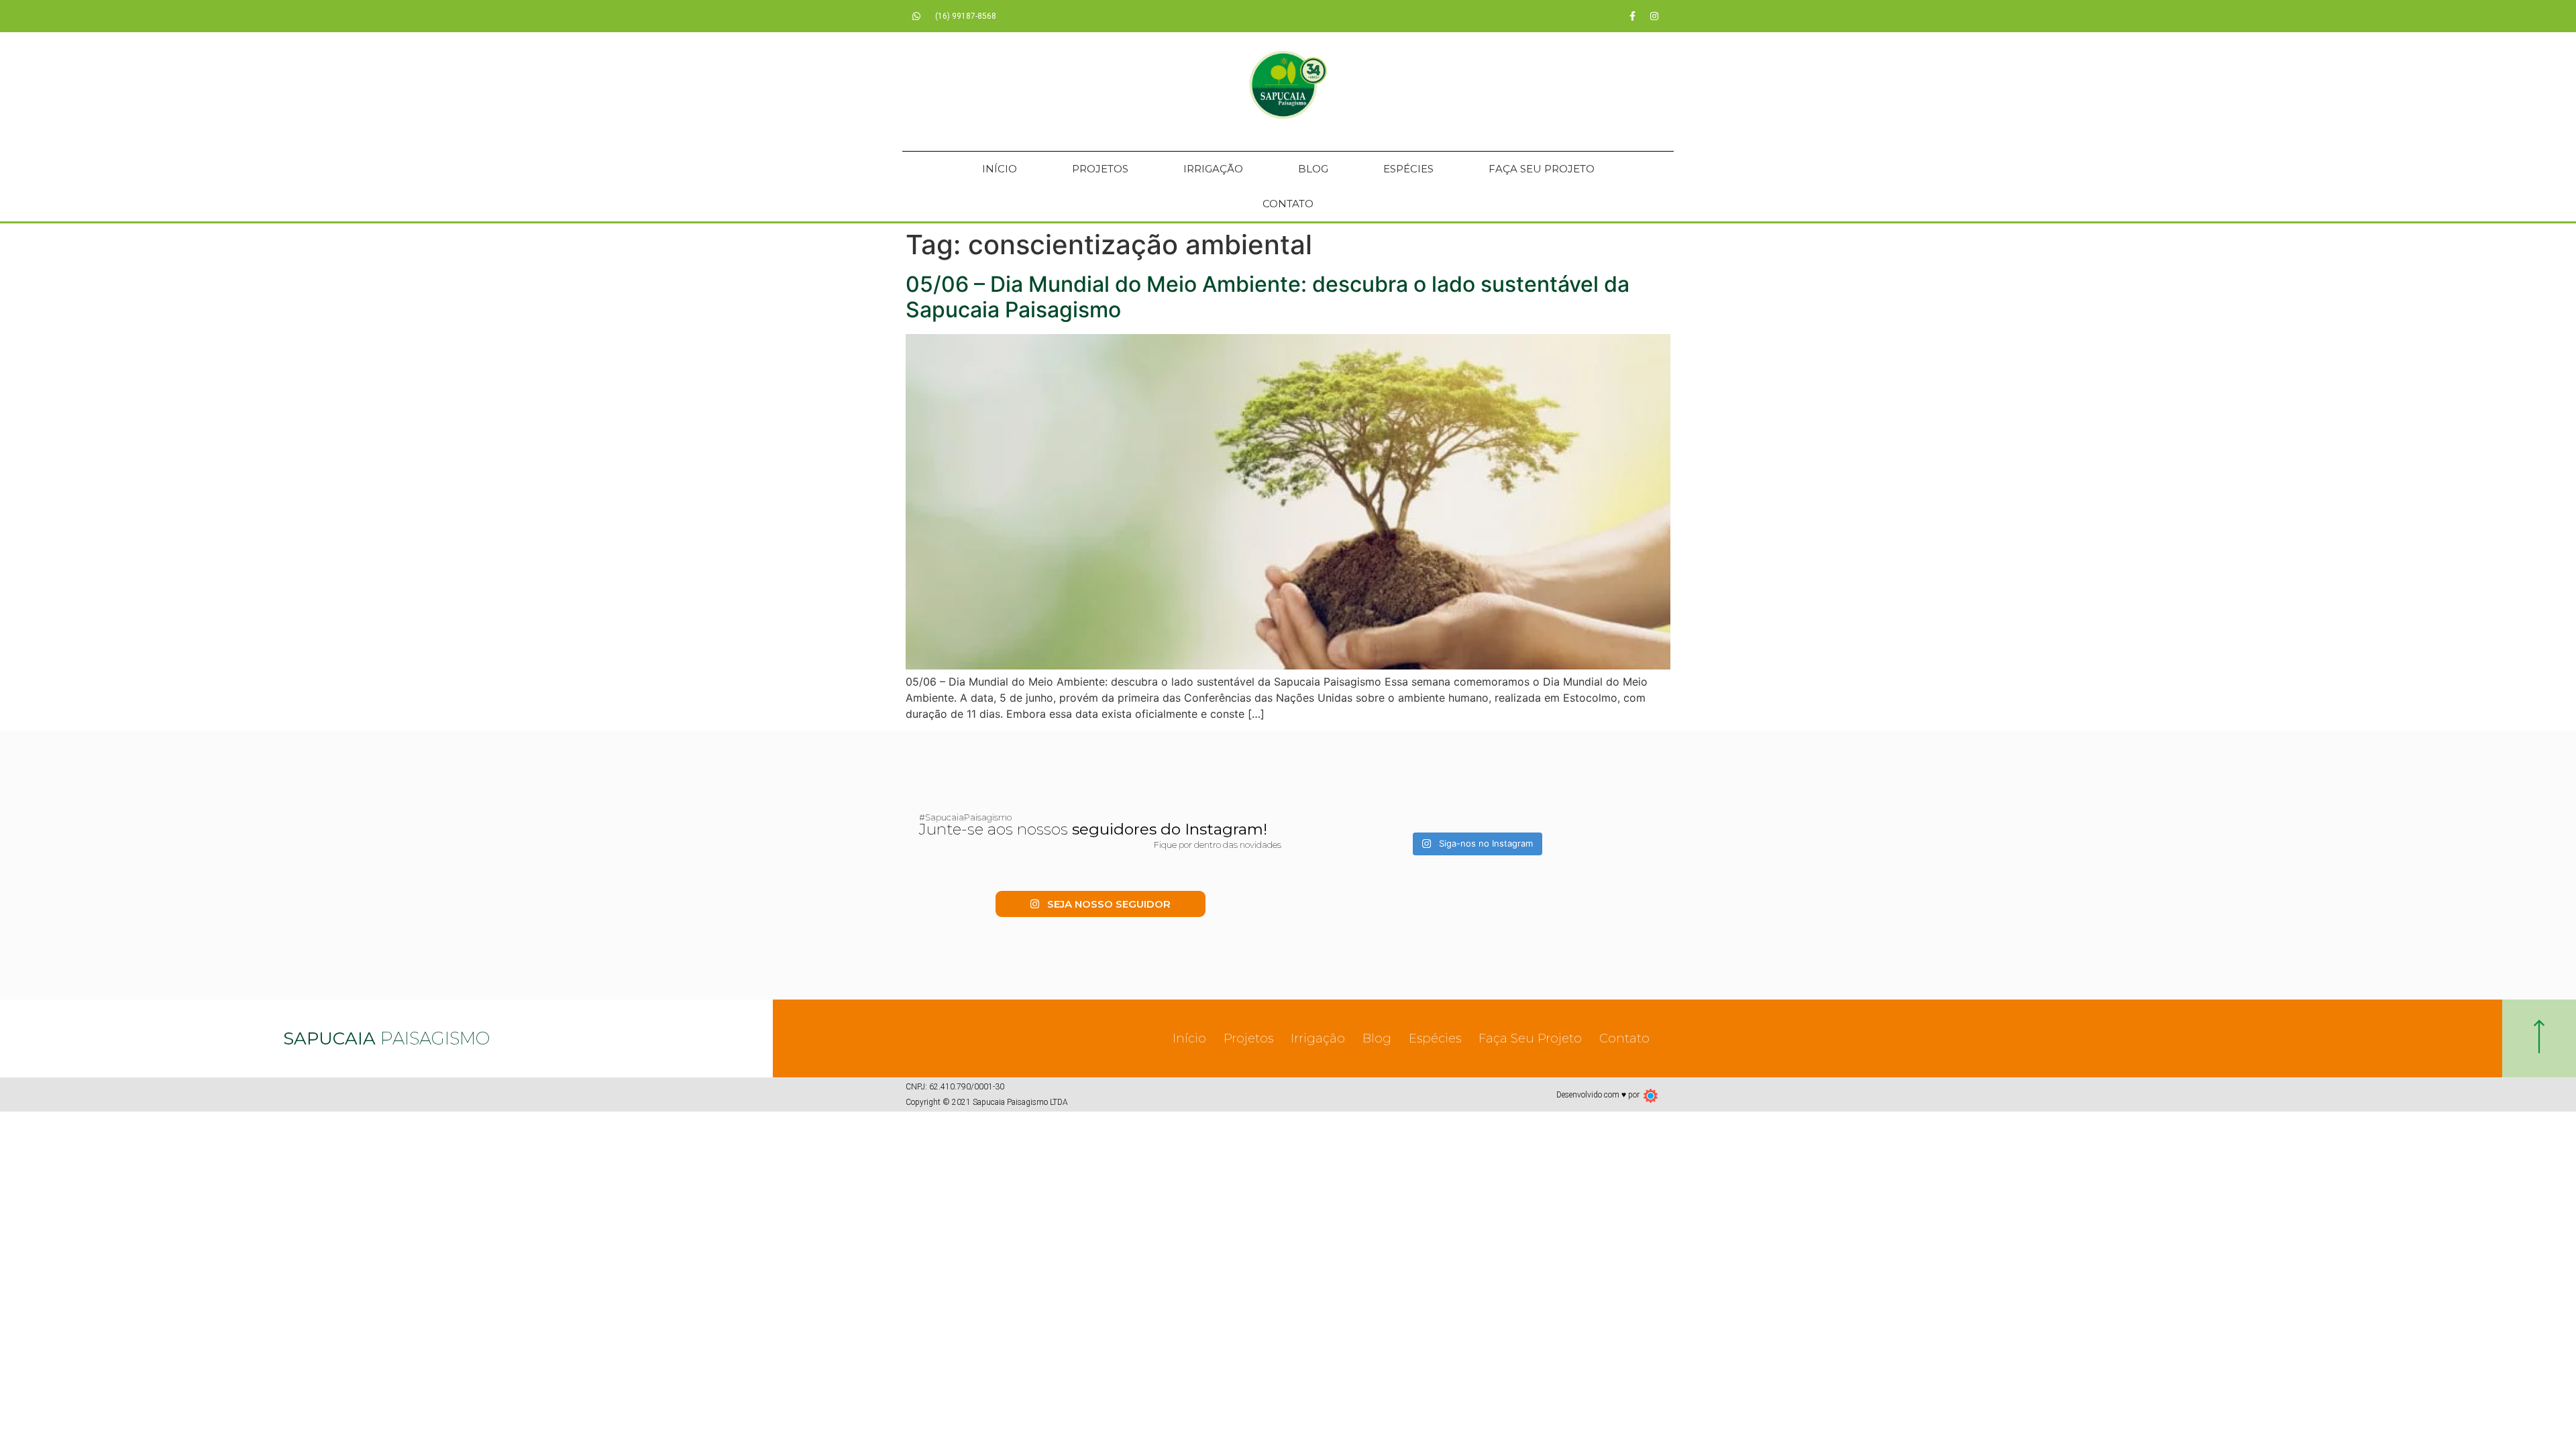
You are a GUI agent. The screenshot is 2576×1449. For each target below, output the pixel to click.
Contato (1288, 204)
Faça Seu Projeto (1542, 169)
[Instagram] (1654, 16)
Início (1000, 169)
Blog (1313, 169)
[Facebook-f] (1632, 16)
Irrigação (1213, 169)
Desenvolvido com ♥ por (1598, 1095)
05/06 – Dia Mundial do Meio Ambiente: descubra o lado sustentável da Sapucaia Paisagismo (1268, 297)
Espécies (1408, 169)
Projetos (1100, 169)
